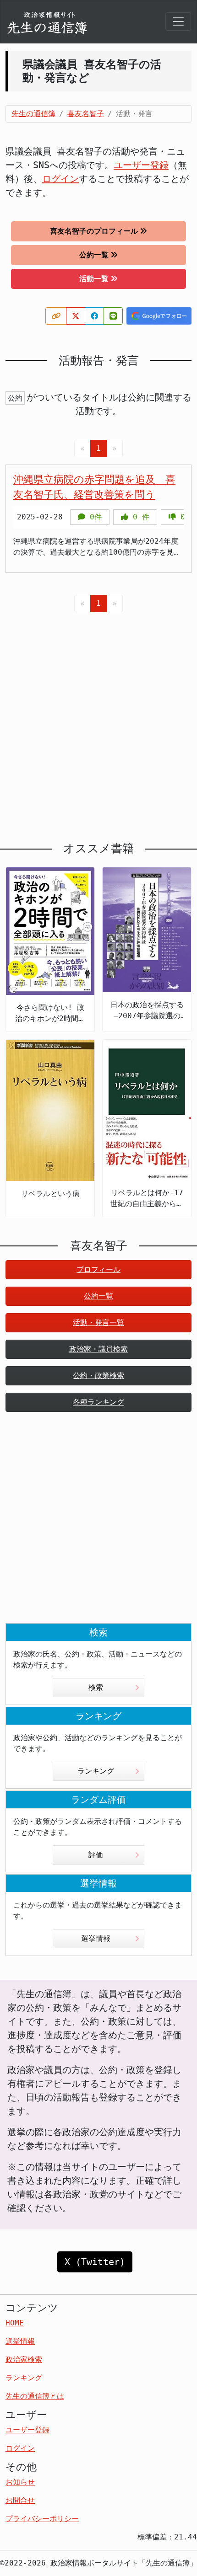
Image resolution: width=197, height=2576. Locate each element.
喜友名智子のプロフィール (94, 231)
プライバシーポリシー (42, 2519)
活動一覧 (94, 279)
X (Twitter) (95, 2262)
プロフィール (98, 1269)
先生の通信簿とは (35, 2396)
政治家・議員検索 (98, 1349)
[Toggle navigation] (178, 21)
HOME (15, 2323)
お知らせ (20, 2482)
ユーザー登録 (141, 165)
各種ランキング (98, 1402)
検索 (96, 1687)
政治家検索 (24, 2360)
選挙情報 (96, 1938)
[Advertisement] (98, 720)
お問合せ (20, 2500)
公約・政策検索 (98, 1376)
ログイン (60, 179)
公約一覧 (94, 255)
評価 (96, 1855)
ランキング (96, 1771)
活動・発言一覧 (98, 1323)
